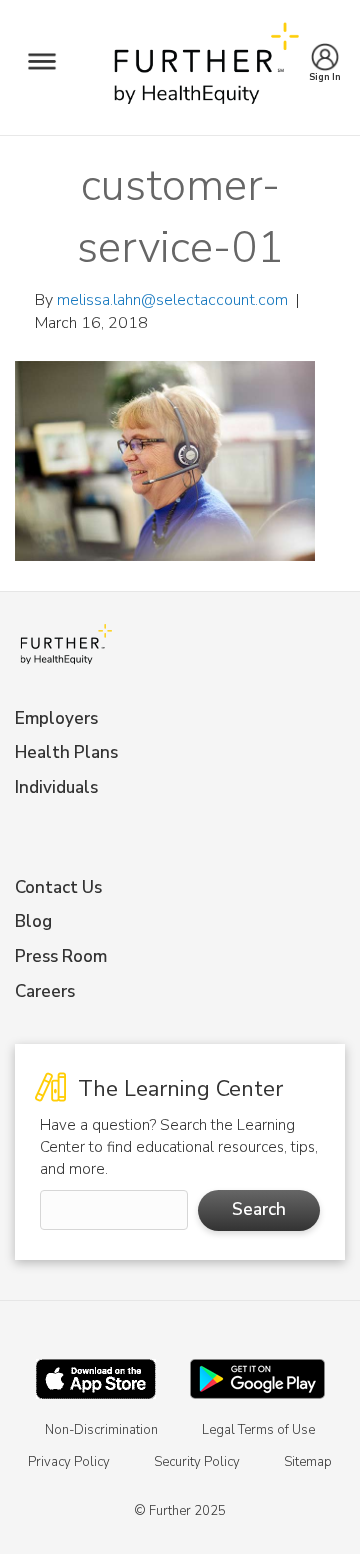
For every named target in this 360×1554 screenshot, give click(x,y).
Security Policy (197, 1462)
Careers (45, 991)
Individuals (56, 787)
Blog (33, 921)
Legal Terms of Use (258, 1430)
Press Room (61, 956)
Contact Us (58, 887)
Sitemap (308, 1462)
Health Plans (66, 752)
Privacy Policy (69, 1462)
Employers (56, 718)
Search (259, 1209)
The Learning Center (177, 1089)
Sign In (325, 71)
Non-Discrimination (101, 1430)
